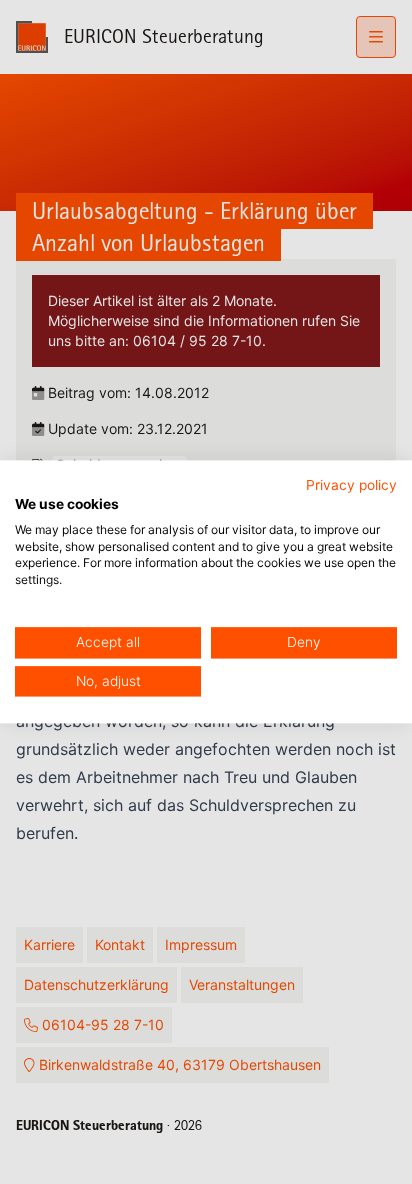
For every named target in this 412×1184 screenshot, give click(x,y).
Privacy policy (351, 485)
